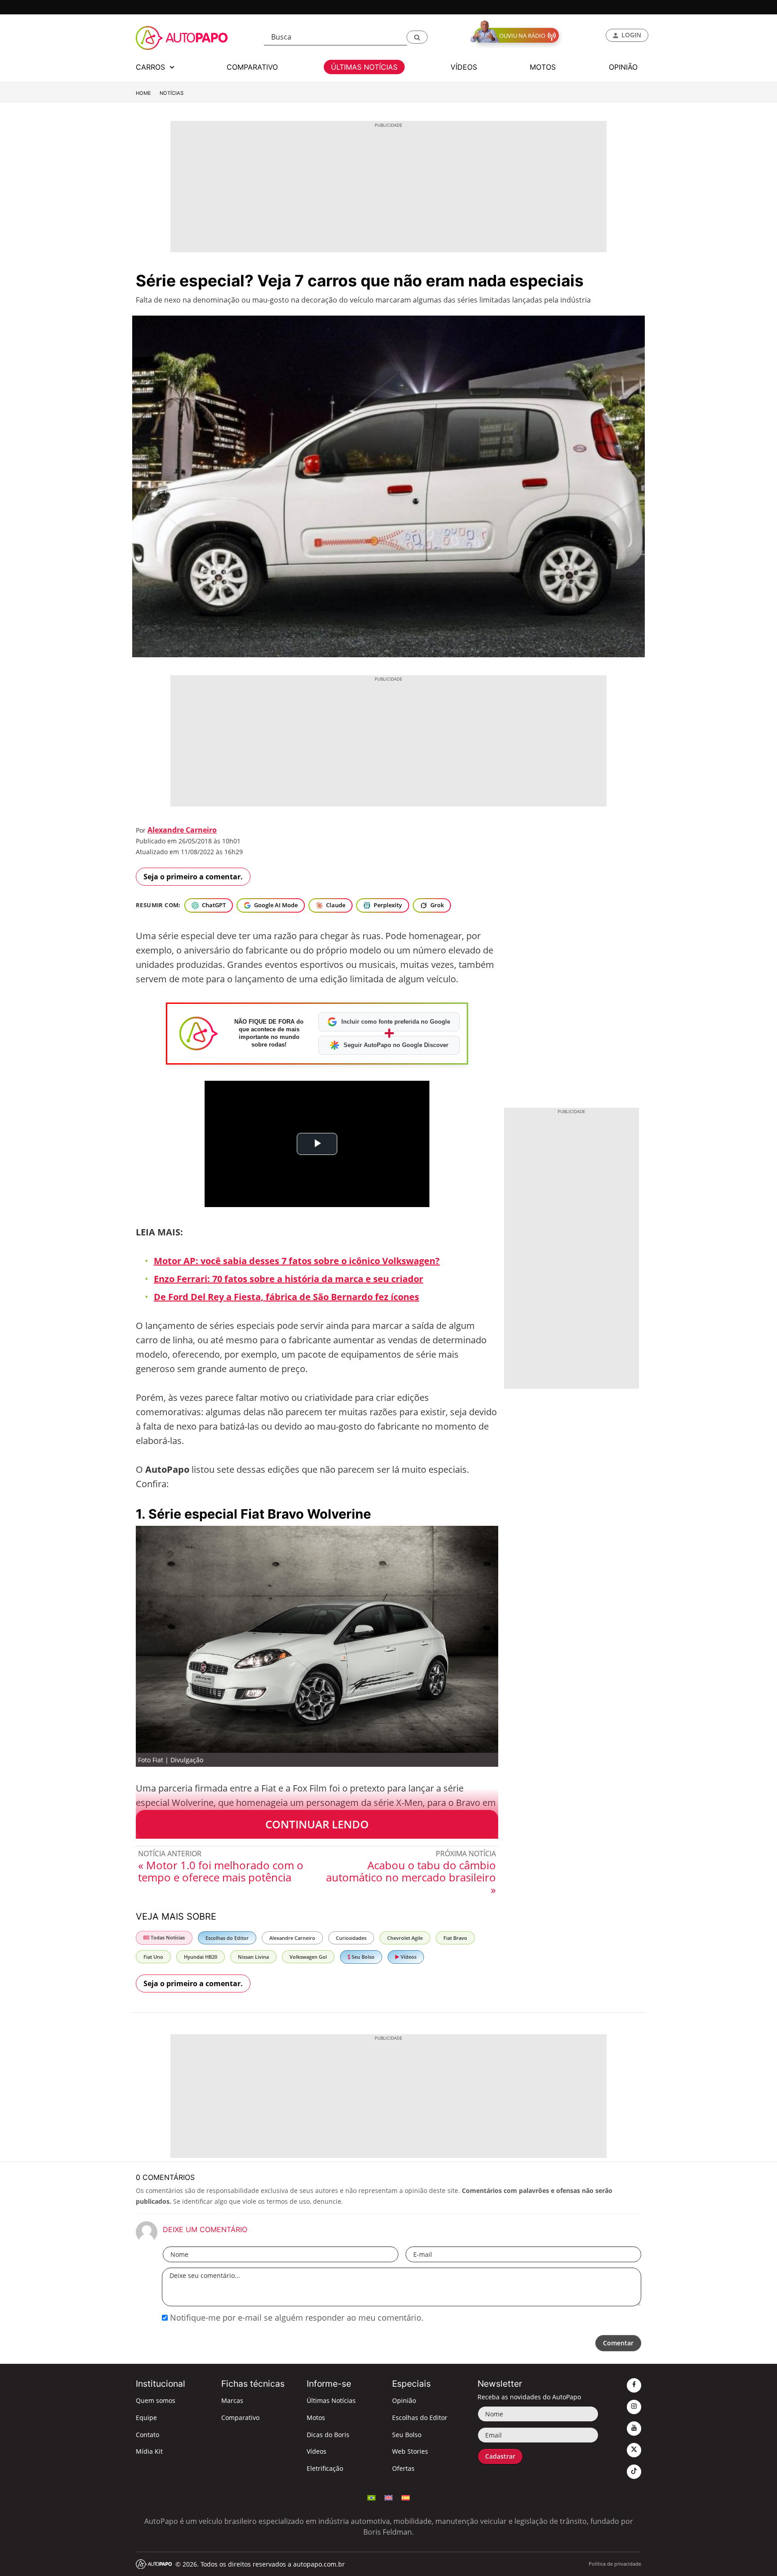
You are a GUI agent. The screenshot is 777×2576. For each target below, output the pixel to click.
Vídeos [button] (464, 67)
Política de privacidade (615, 2564)
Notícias (172, 93)
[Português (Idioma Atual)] (371, 2497)
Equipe (146, 2418)
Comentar (618, 2343)
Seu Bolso (362, 1957)
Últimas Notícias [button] (364, 67)
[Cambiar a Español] (406, 2497)
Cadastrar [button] (500, 2456)
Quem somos (156, 2400)
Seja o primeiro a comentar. (193, 877)
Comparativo (240, 2418)
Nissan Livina (253, 1957)
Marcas (232, 2400)
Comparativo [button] (252, 67)
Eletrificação (325, 2468)
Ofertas (403, 2468)
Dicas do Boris (328, 2435)
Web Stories (410, 2451)
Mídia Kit (149, 2451)
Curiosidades (351, 1938)
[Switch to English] (388, 2497)
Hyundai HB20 (201, 1957)
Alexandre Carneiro (182, 830)
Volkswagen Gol (308, 1957)
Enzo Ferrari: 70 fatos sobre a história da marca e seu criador (288, 1279)
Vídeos (408, 1957)
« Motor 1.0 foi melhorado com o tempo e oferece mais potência (221, 1871)
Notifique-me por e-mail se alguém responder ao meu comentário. (296, 2318)
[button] (417, 37)
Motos (316, 2418)
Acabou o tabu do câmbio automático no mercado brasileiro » (411, 1877)
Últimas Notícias (331, 2400)
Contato (147, 2435)
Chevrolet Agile (405, 1938)
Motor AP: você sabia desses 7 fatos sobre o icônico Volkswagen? (297, 1261)
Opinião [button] (623, 67)
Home (143, 93)
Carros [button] (152, 67)
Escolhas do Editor (227, 1938)
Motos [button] (543, 67)
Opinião (404, 2400)
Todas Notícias (167, 1937)
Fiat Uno (153, 1957)
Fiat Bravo (455, 1938)
